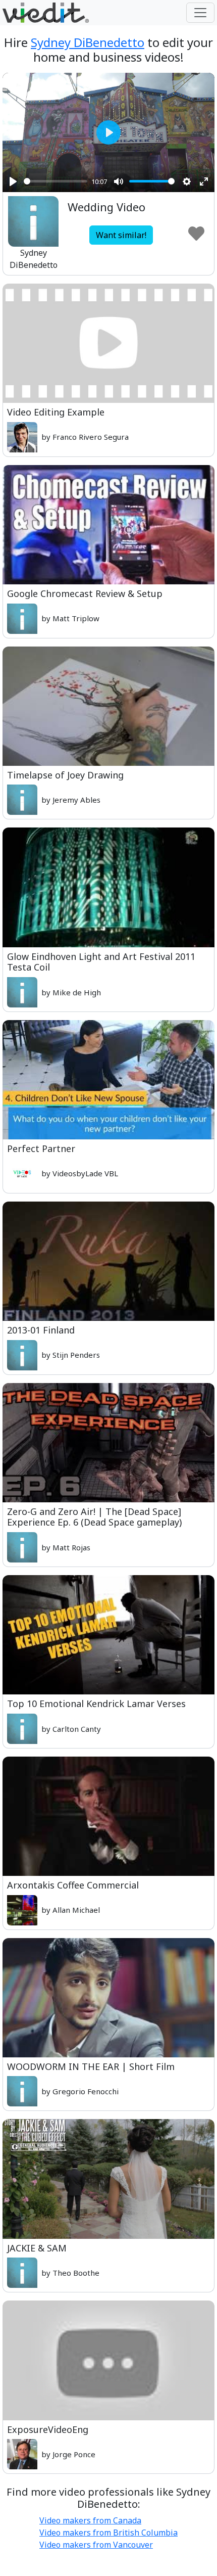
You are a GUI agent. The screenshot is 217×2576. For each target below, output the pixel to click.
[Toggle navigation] (200, 13)
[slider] (56, 181)
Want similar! (121, 235)
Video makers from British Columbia (108, 2533)
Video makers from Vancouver (96, 2545)
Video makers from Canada (90, 2520)
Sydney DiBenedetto (88, 42)
